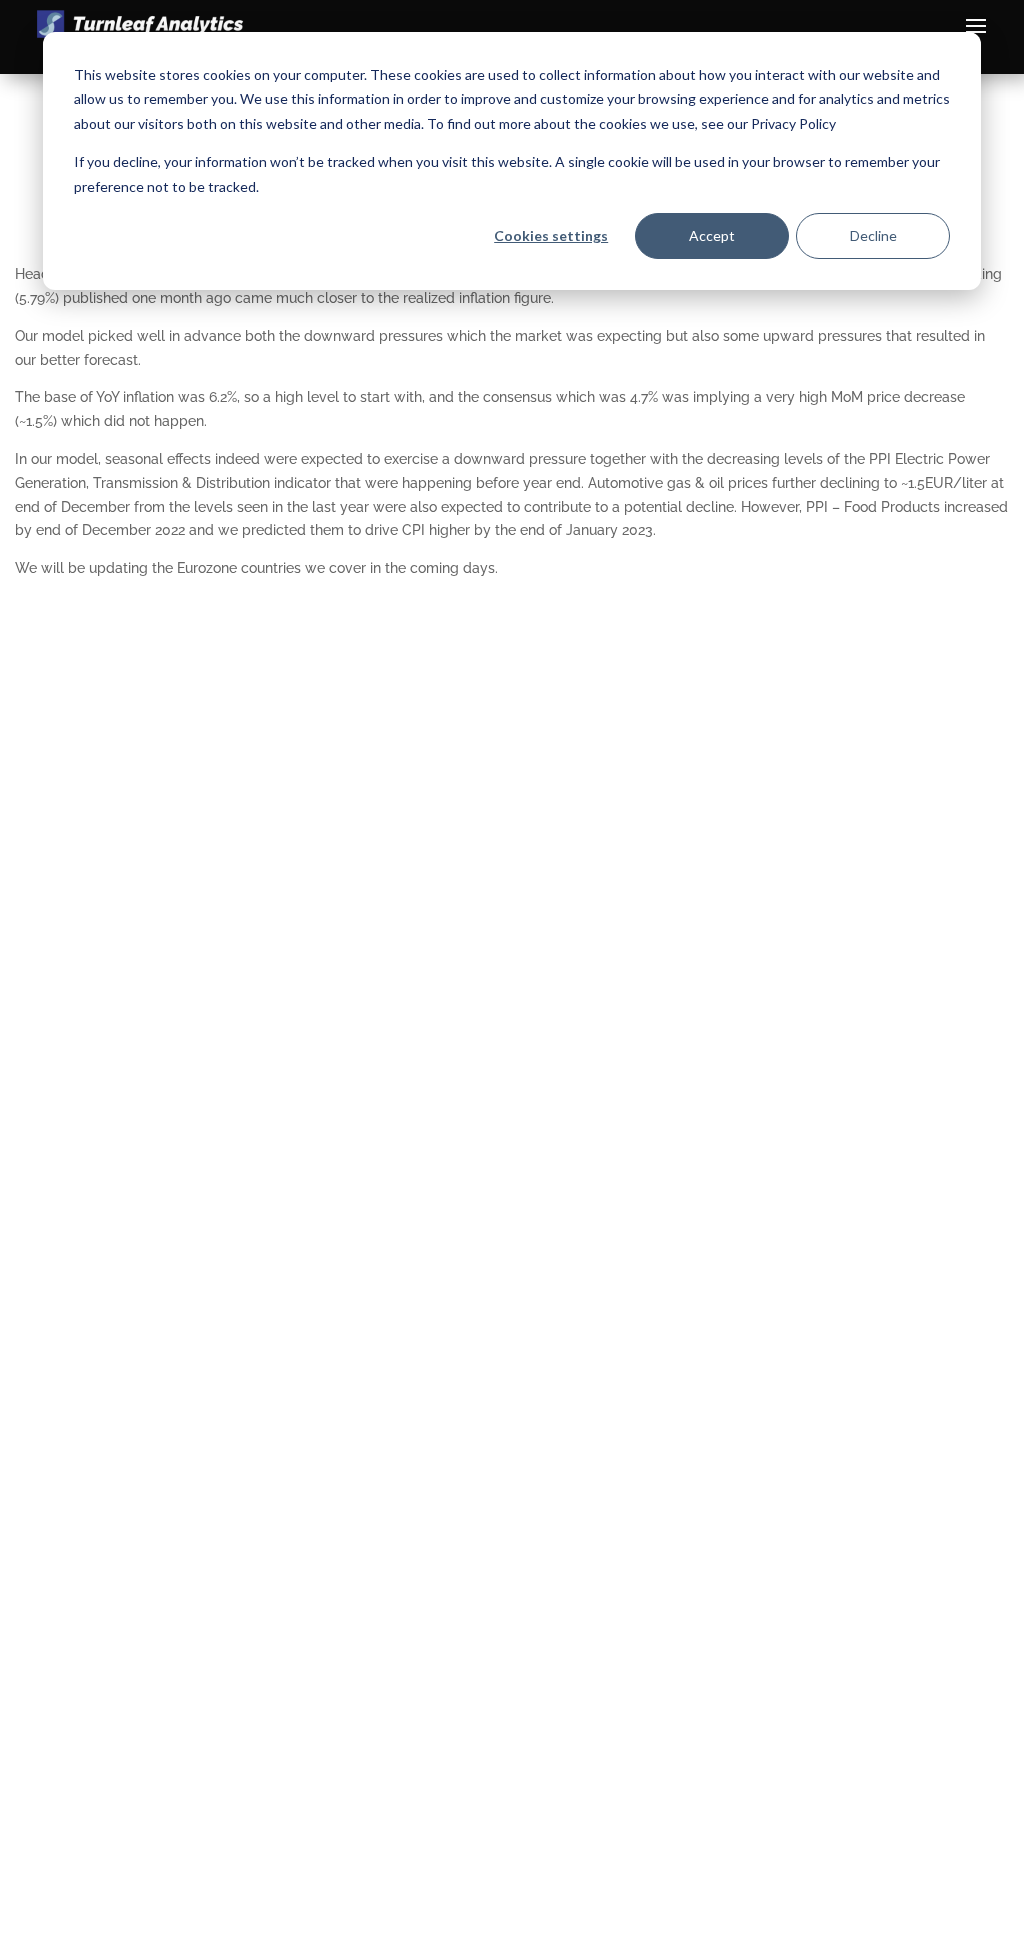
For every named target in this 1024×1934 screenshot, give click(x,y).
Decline (873, 235)
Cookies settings (551, 235)
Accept (712, 235)
